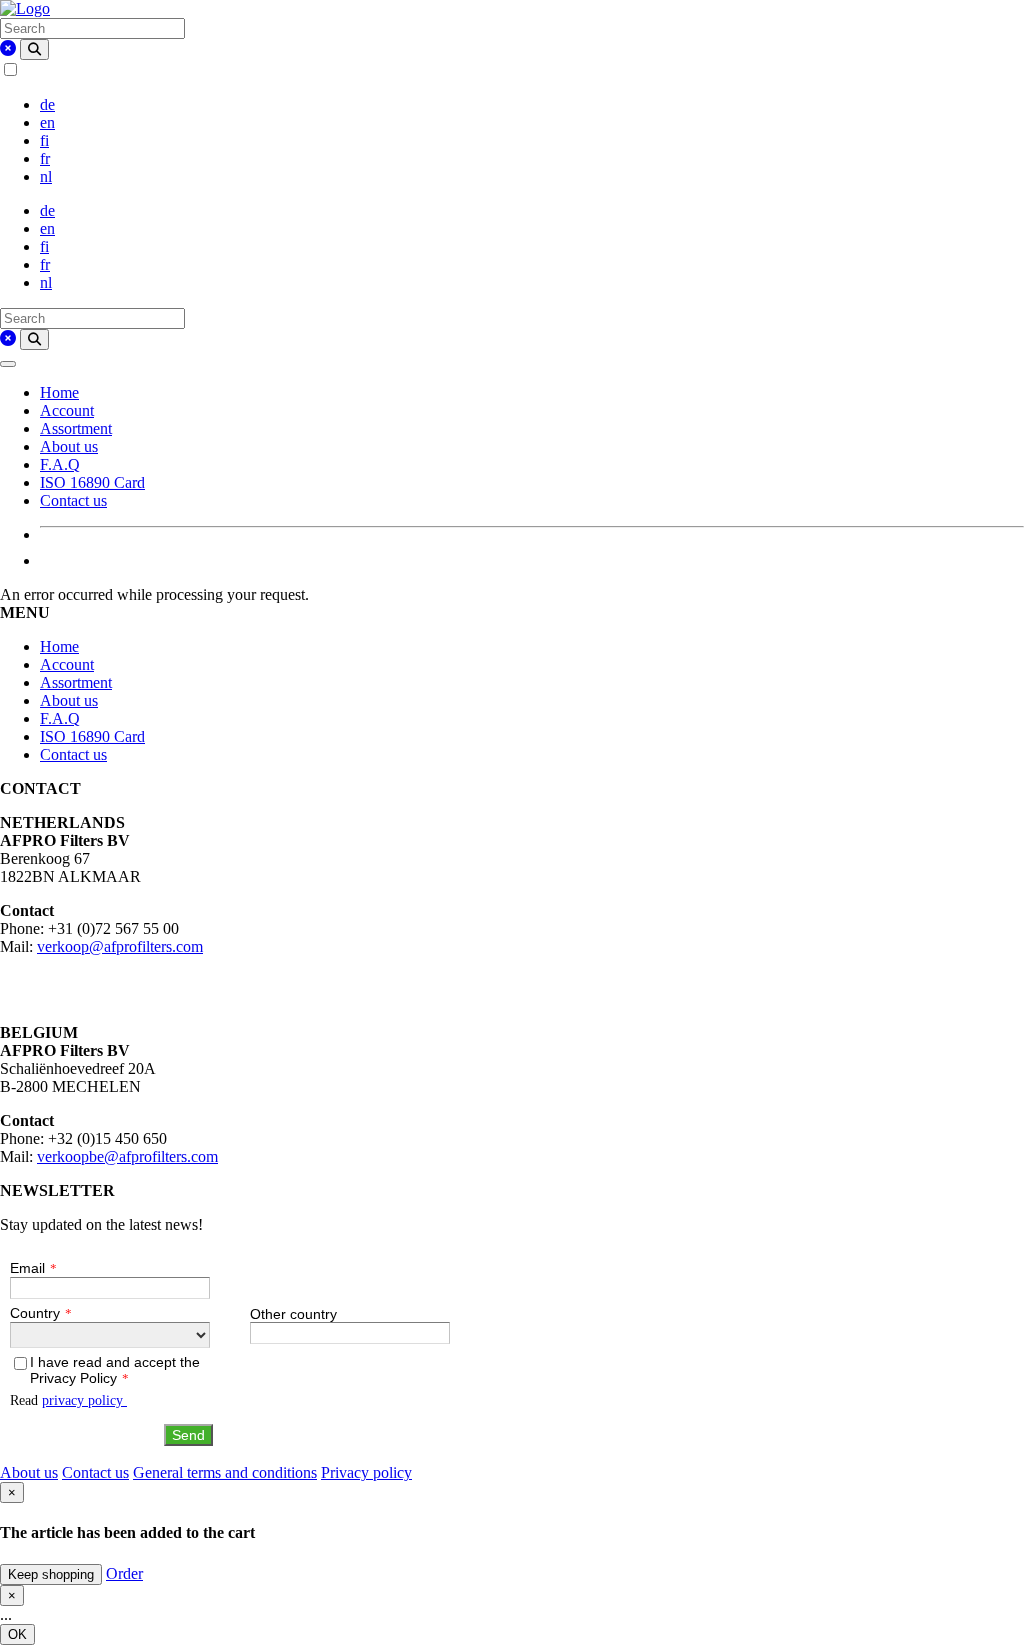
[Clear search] (8, 48)
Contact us (73, 500)
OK (17, 1634)
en (47, 122)
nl (46, 176)
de (47, 104)
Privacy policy (366, 1472)
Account (67, 410)
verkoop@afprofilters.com (120, 946)
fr (45, 158)
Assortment (76, 428)
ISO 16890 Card (92, 482)
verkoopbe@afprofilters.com (127, 1156)
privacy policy (84, 1400)
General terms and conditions (225, 1472)
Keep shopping (51, 1574)
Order (124, 1573)
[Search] (34, 49)
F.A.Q (60, 464)
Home (59, 392)
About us (69, 446)
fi (44, 140)
